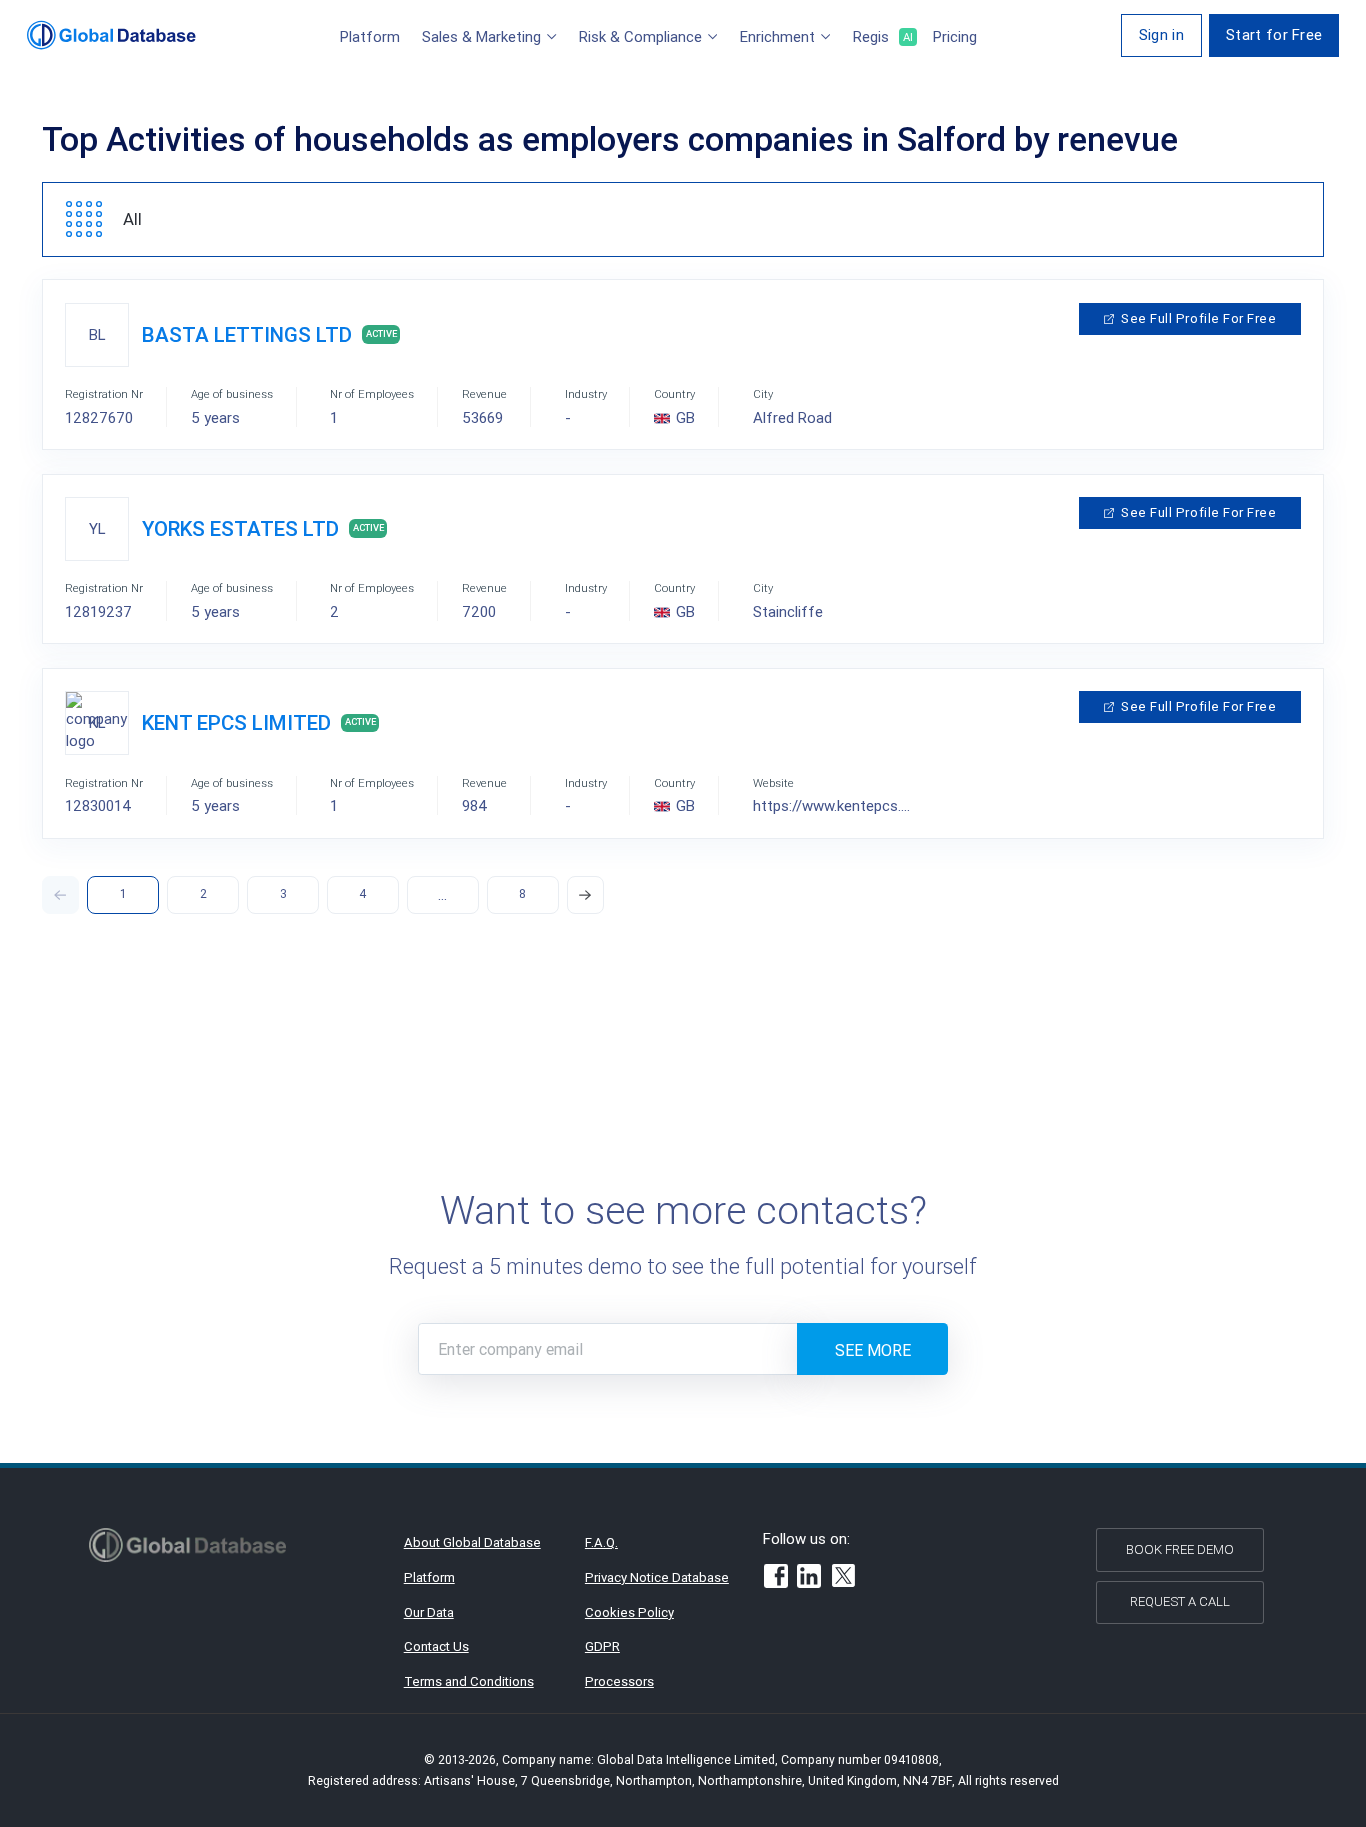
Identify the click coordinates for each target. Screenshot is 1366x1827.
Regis (882, 36)
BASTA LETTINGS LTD (247, 335)
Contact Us (436, 1646)
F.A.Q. (601, 1542)
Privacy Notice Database (657, 1577)
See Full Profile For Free (1198, 318)
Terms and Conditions (469, 1681)
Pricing (955, 36)
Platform (370, 36)
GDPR (602, 1646)
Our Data (429, 1612)
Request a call (1180, 1601)
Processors (619, 1681)
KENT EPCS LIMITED (236, 723)
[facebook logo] (776, 1579)
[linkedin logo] (809, 1579)
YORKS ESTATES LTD (240, 529)
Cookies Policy (629, 1612)
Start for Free (1274, 34)
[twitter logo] (844, 1578)
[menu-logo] (111, 35)
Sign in (1161, 34)
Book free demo (1180, 1549)
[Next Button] (586, 895)
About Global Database (472, 1542)
